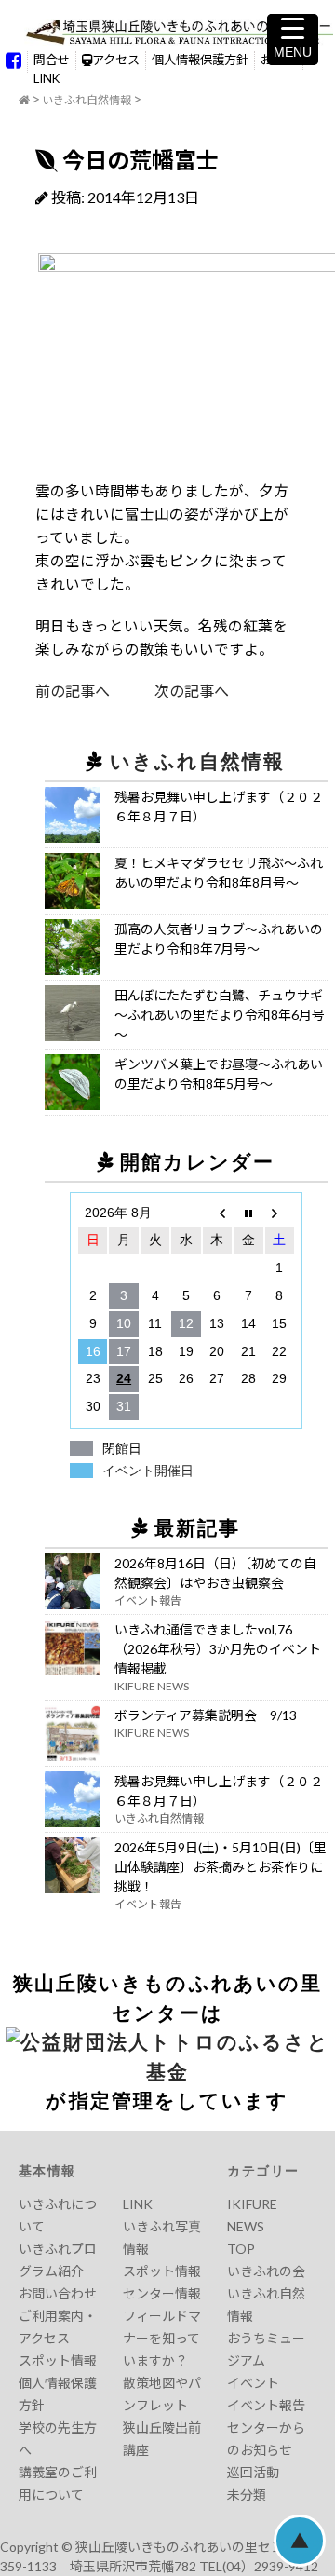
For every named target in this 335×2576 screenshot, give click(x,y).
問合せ (52, 60)
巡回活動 (253, 2472)
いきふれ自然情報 (87, 100)
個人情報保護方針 (200, 60)
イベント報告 (266, 2405)
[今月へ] (248, 1213)
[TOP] (24, 101)
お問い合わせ (58, 2293)
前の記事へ (73, 691)
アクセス (116, 60)
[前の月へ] (217, 1213)
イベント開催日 (148, 1471)
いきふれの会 (266, 2271)
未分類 (247, 2495)
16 (93, 1351)
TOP (241, 2249)
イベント (253, 2383)
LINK (47, 78)
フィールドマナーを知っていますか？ (162, 2338)
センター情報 (162, 2293)
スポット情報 (58, 2360)
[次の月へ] (280, 1213)
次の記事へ (169, 691)
